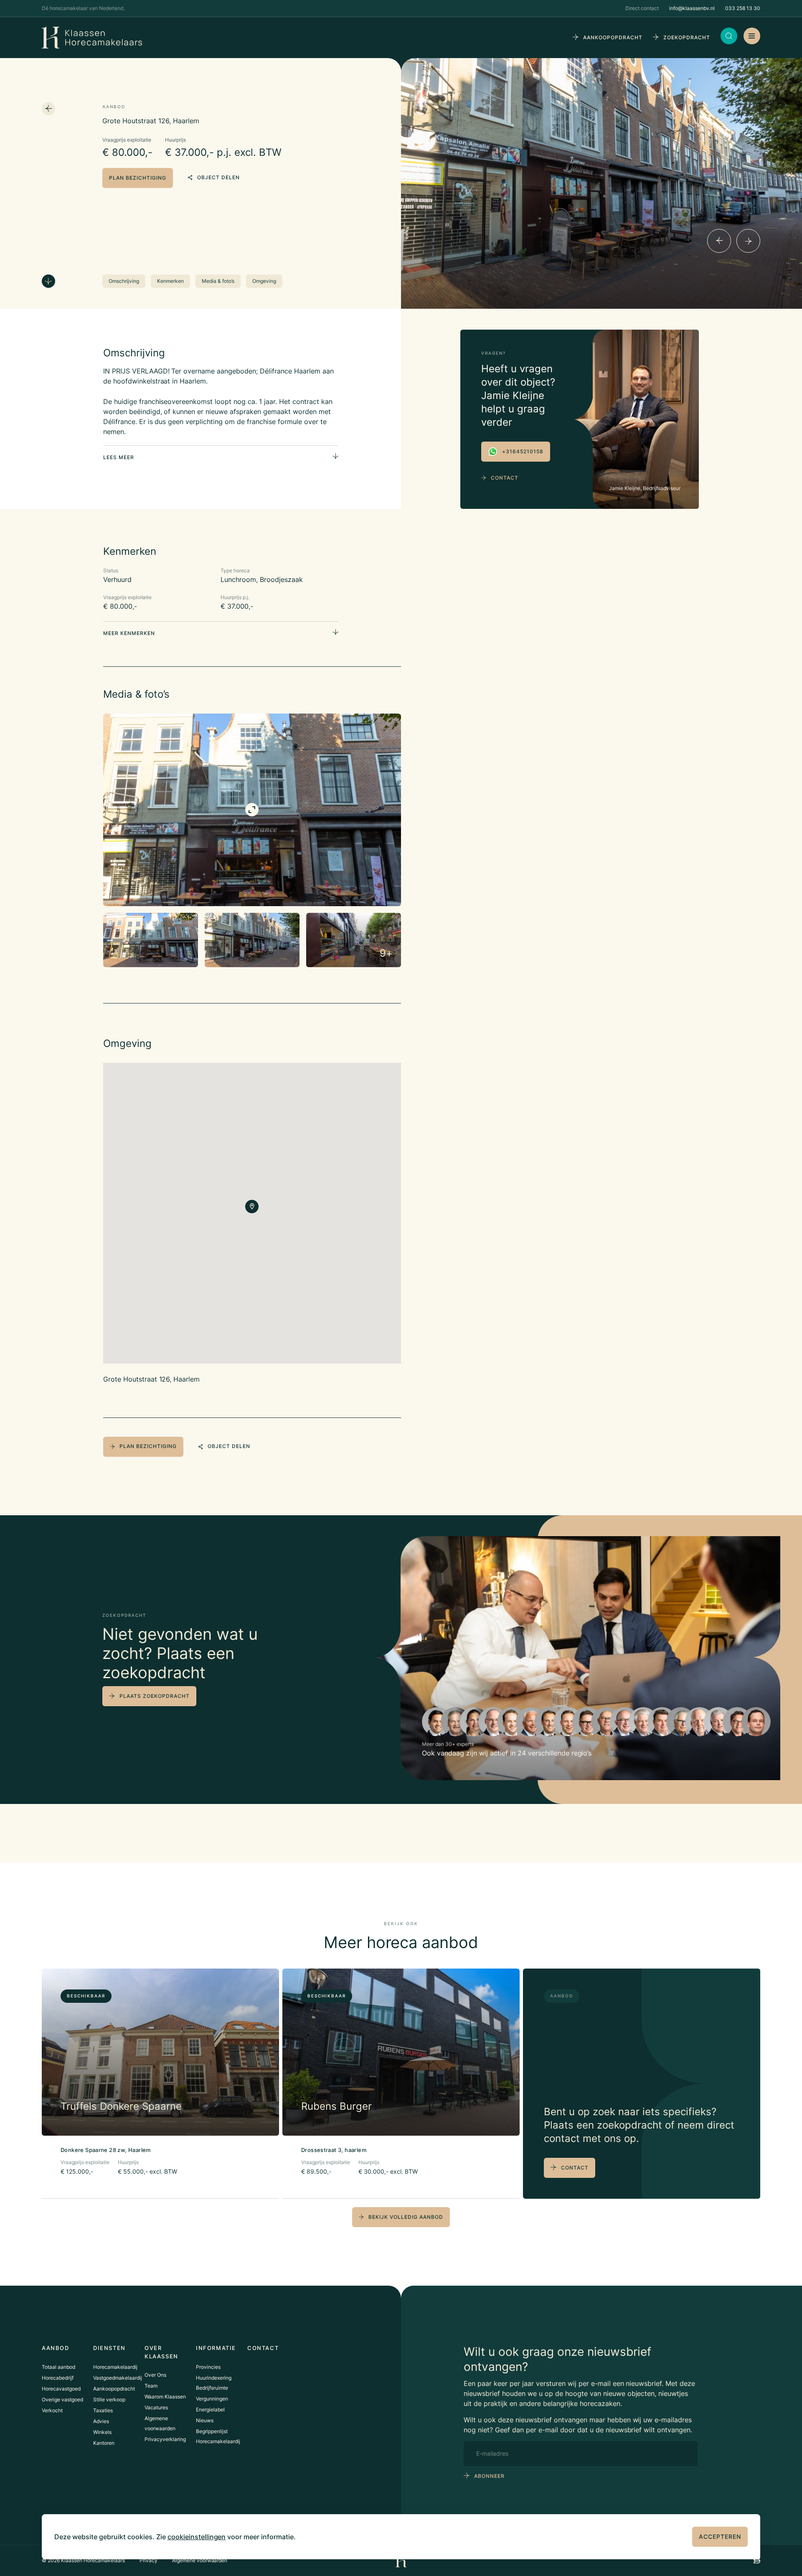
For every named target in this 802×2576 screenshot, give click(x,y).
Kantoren (104, 2443)
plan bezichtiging (138, 178)
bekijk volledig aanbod (406, 2217)
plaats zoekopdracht (155, 1696)
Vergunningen (212, 2399)
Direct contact (642, 8)
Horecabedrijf (58, 2378)
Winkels (102, 2432)
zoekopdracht (687, 37)
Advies (101, 2421)
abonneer (489, 2476)
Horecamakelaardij (115, 2367)
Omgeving (264, 281)
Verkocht (52, 2410)
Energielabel (210, 2410)
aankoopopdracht (613, 37)
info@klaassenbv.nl (692, 8)
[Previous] (719, 241)
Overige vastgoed (62, 2399)
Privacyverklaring (165, 2439)
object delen (218, 177)
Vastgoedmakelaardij (118, 2378)
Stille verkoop (109, 2399)
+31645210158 (523, 451)
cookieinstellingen (197, 2537)
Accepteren (720, 2537)
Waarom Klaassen (165, 2397)
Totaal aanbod (58, 2367)
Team (151, 2386)
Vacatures (156, 2407)
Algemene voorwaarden (200, 2560)
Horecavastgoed (61, 2389)
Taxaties (103, 2410)
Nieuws (205, 2420)
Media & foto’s (218, 281)
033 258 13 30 (743, 8)
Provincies (208, 2367)
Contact (505, 478)
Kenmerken (170, 281)
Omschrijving (124, 281)
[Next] (748, 241)
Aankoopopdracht (114, 2389)
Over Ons (155, 2375)
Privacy (148, 2560)
